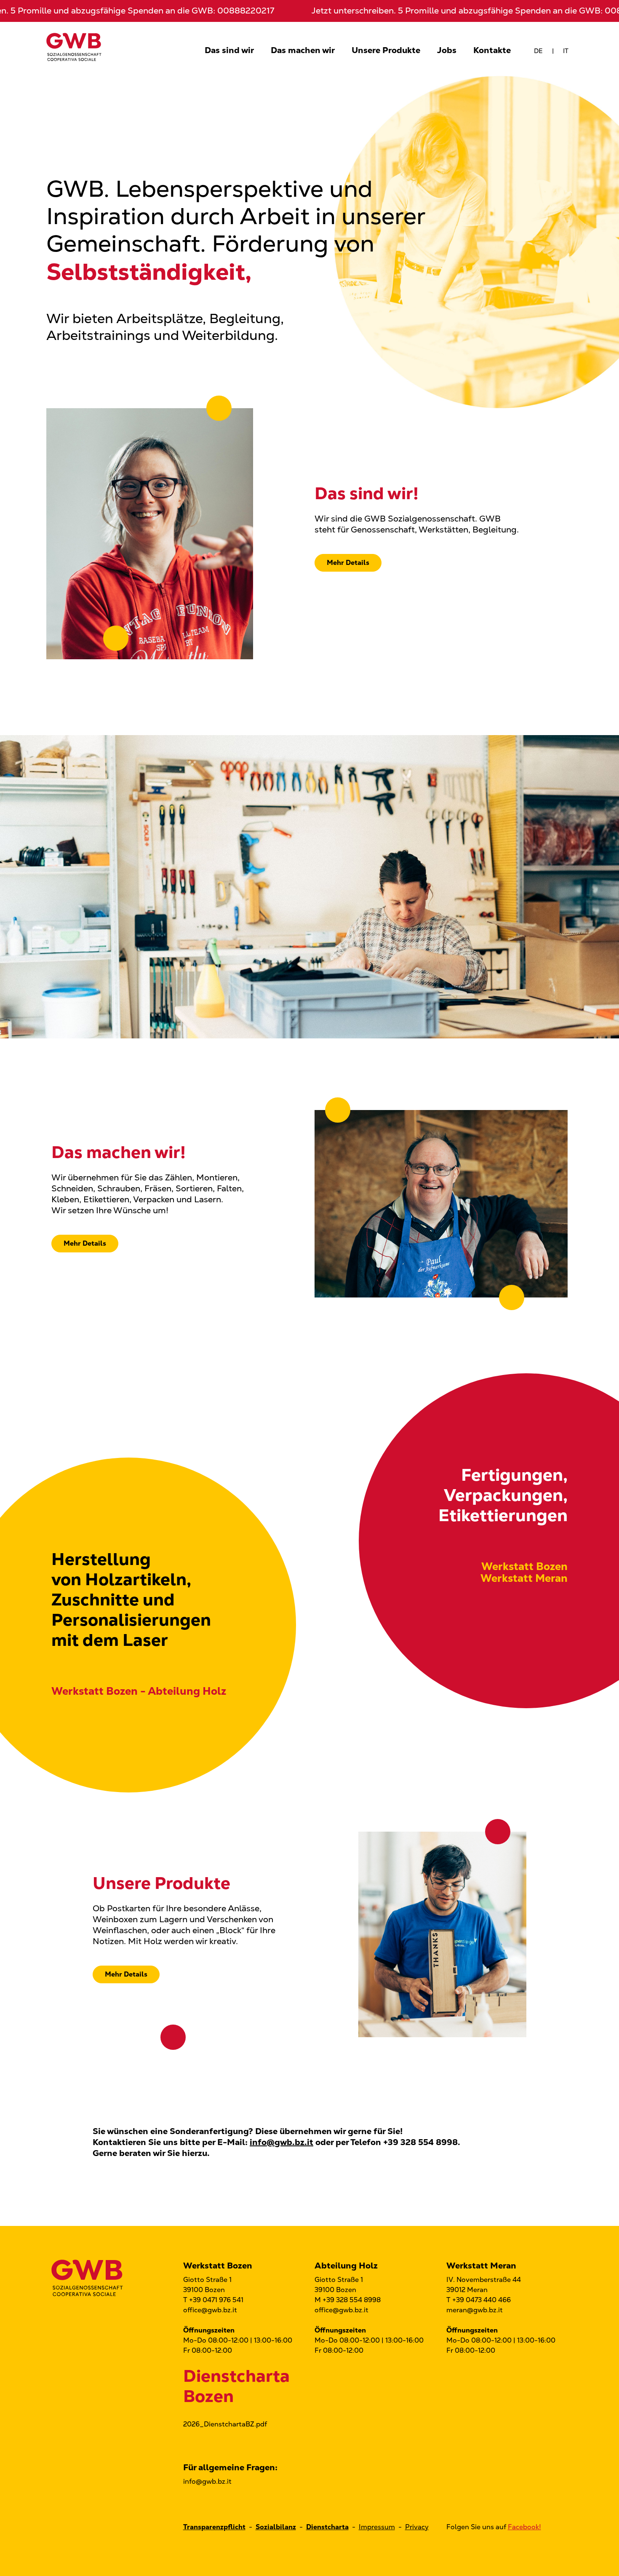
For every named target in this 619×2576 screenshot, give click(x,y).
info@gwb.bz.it (281, 2142)
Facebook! (524, 2527)
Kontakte (492, 50)
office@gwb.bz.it (210, 2310)
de (538, 51)
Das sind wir (229, 50)
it (566, 51)
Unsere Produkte (386, 50)
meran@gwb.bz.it (475, 2310)
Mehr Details (348, 563)
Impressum (377, 2527)
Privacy (417, 2527)
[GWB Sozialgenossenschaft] (74, 46)
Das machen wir (303, 50)
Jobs (447, 50)
